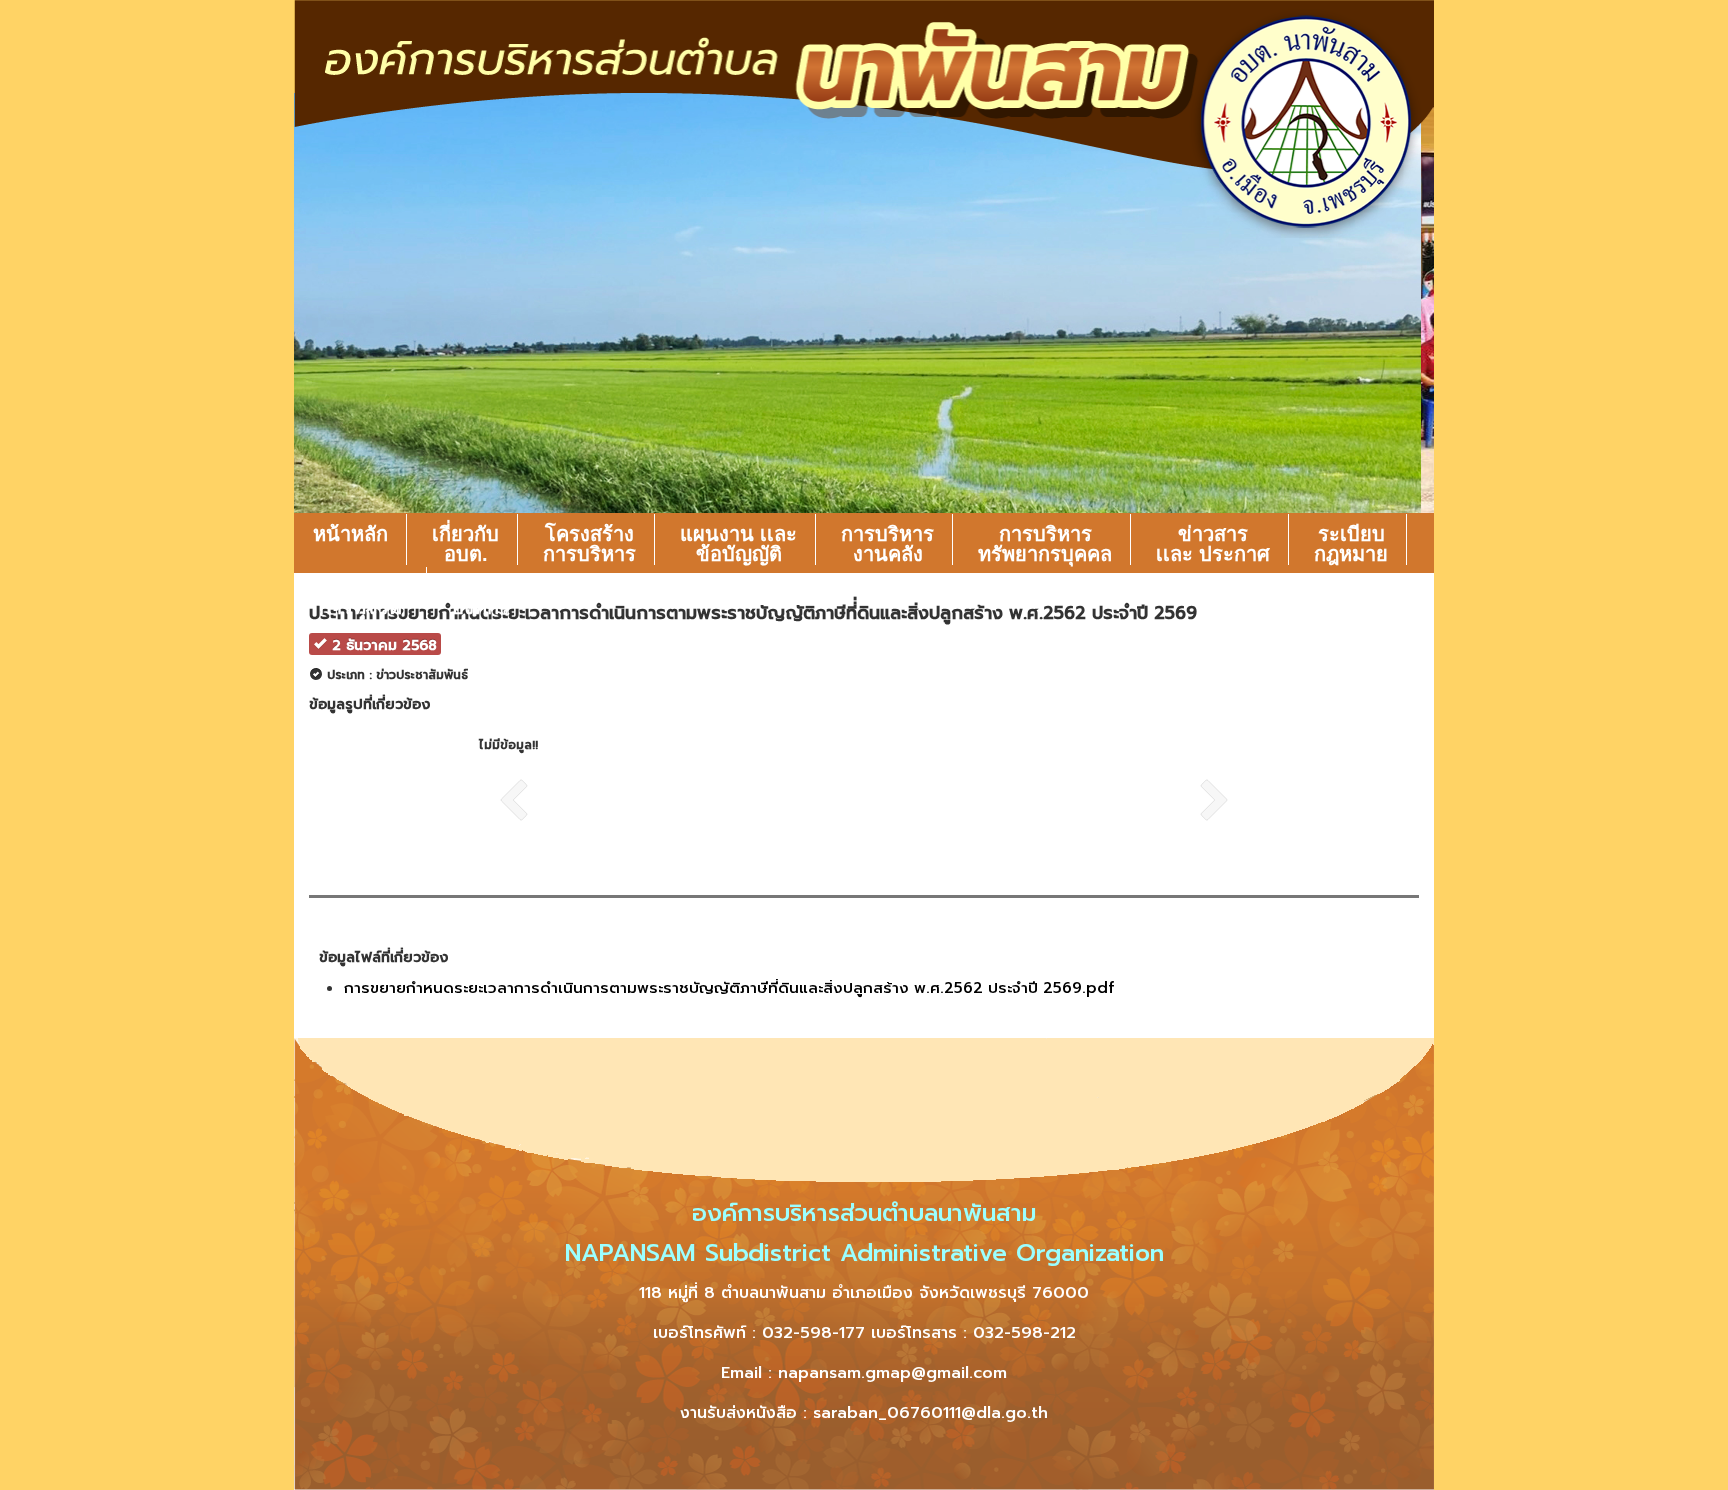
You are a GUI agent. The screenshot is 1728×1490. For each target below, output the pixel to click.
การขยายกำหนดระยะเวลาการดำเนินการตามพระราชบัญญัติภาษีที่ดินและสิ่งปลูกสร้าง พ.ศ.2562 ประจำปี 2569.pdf (729, 988)
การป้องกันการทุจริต (360, 597)
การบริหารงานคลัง (887, 544)
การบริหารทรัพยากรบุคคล (1045, 544)
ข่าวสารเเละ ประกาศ (1213, 544)
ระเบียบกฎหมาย (1351, 544)
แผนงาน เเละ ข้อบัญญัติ (738, 544)
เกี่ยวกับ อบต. (465, 544)
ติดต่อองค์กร (481, 597)
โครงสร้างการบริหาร (589, 544)
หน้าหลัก (350, 534)
